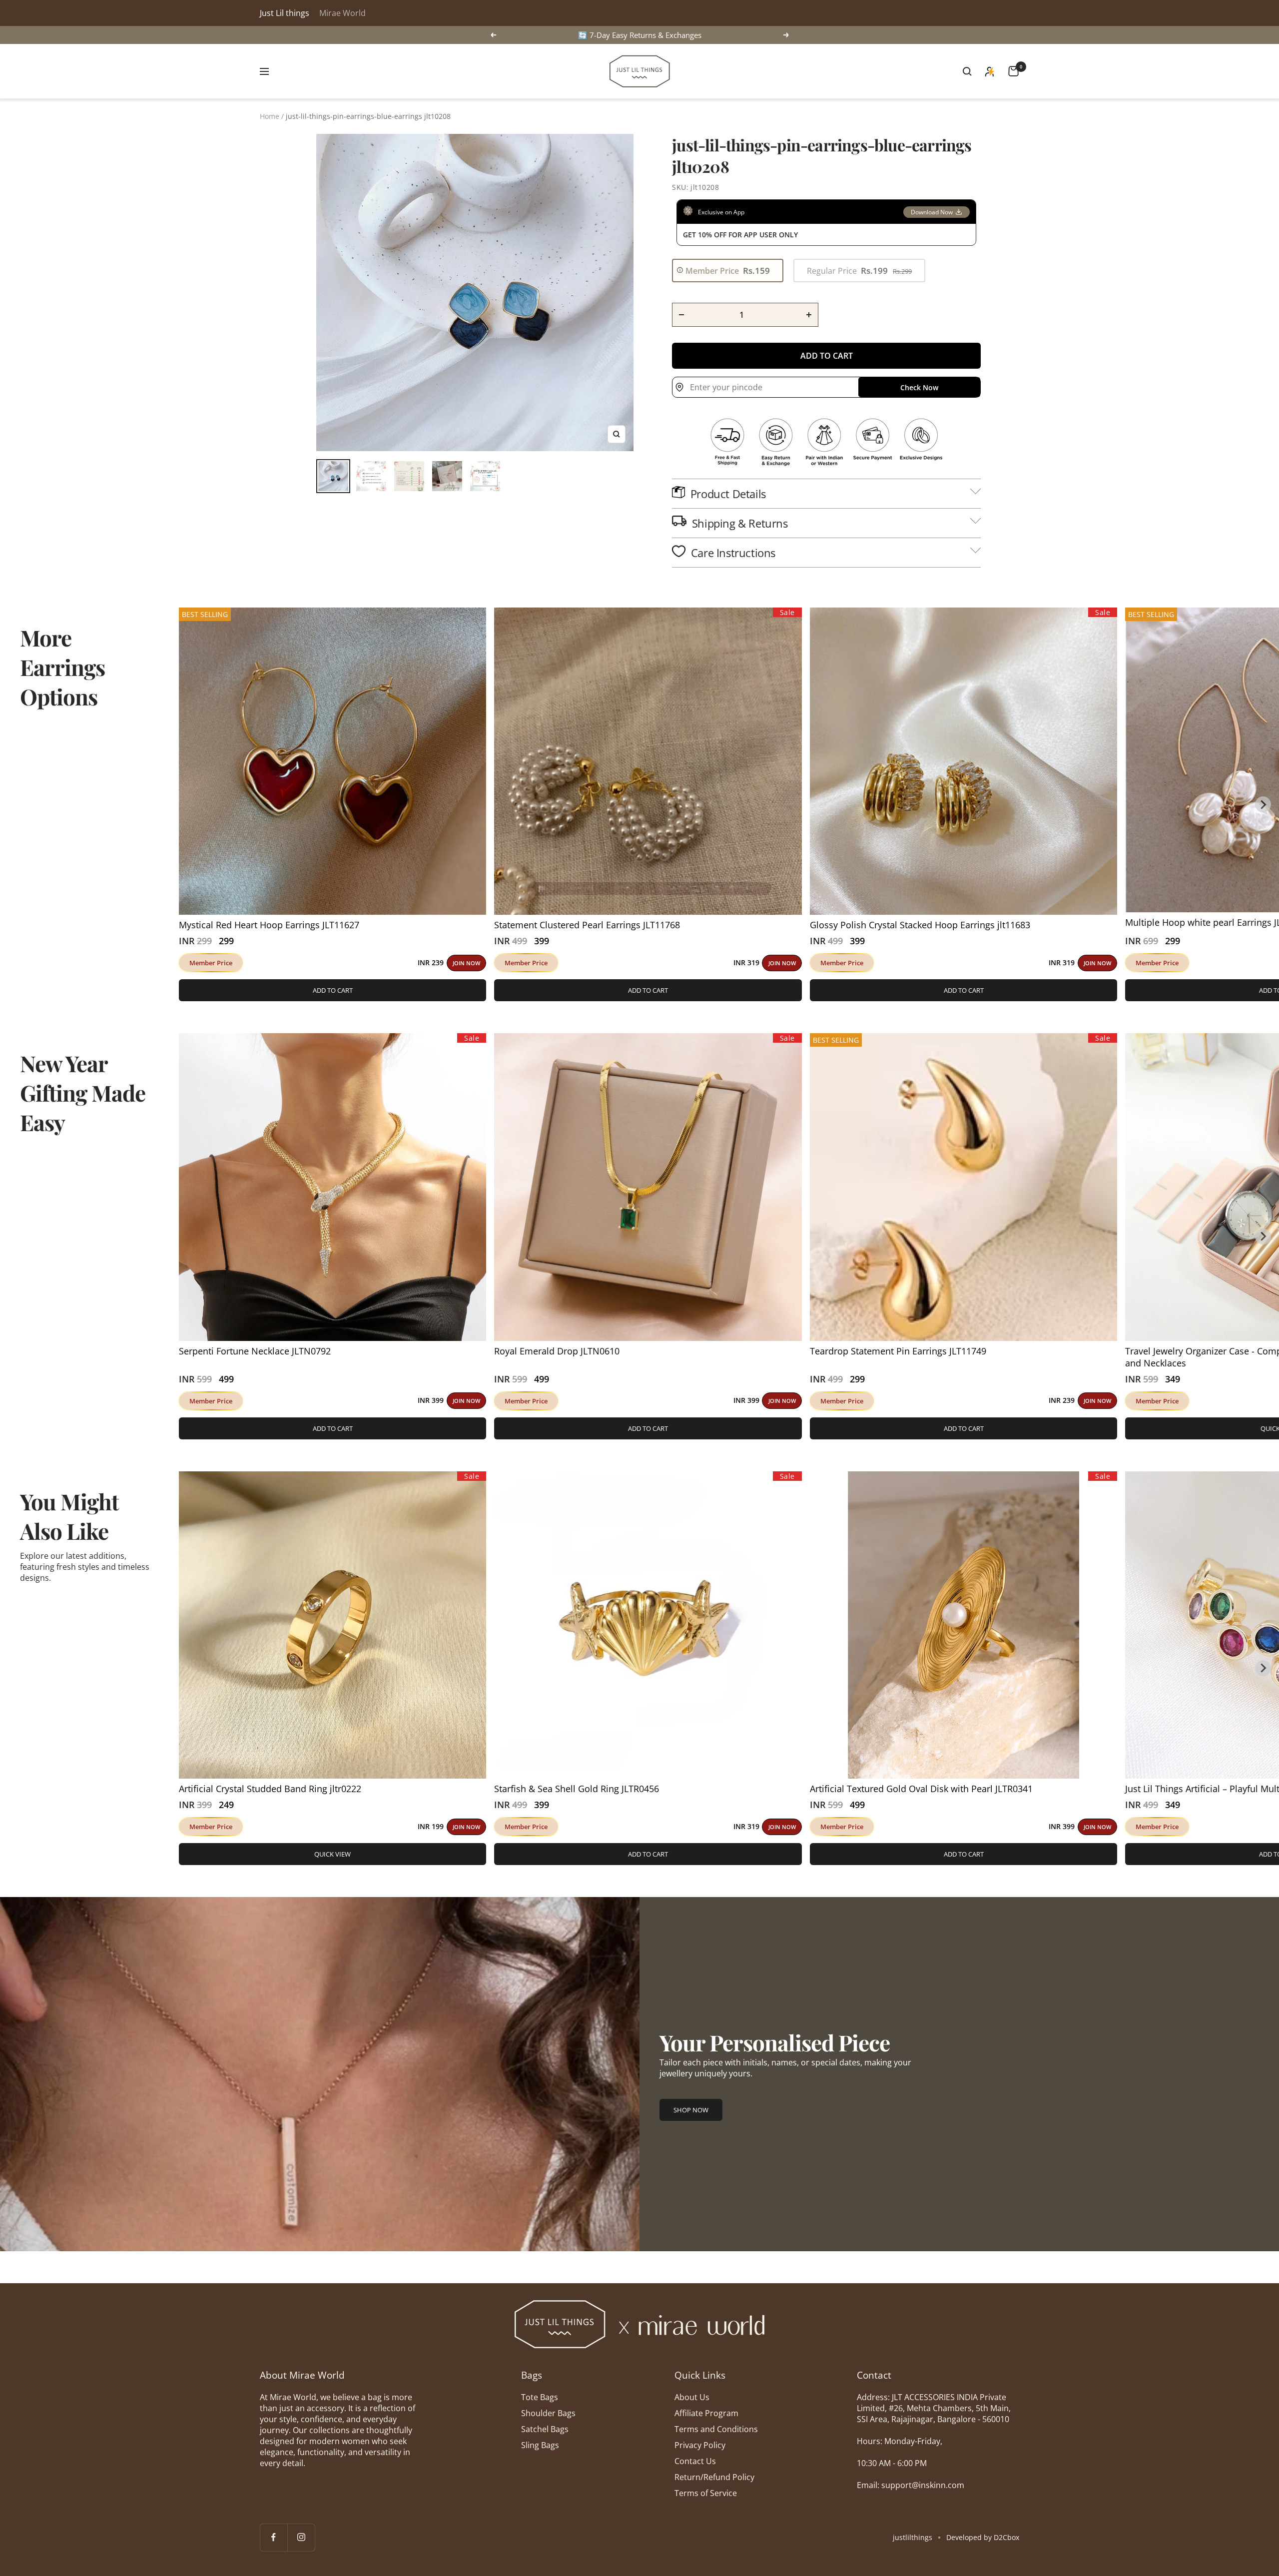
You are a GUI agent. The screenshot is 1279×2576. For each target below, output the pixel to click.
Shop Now (691, 2110)
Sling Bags (540, 2445)
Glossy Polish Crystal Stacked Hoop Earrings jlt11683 (920, 925)
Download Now (932, 212)
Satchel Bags (545, 2429)
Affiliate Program (706, 2413)
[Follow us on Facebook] (274, 2537)
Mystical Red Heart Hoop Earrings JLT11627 (269, 925)
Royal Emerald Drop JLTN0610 (557, 1351)
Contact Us (695, 2461)
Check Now (919, 387)
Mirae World (342, 13)
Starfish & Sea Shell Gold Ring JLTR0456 (577, 1789)
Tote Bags (540, 2397)
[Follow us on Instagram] (301, 2537)
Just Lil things (285, 13)
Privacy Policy (700, 2445)
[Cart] (1013, 71)
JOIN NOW (466, 963)
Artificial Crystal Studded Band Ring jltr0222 (270, 1789)
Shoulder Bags (548, 2413)
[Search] (967, 71)
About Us (692, 2397)
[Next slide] (1263, 804)
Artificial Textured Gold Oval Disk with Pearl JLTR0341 (921, 1789)
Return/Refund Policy (714, 2477)
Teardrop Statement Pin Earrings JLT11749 (898, 1351)
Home (270, 116)
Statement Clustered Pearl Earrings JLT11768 (587, 925)
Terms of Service (706, 2493)
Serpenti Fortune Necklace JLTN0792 (255, 1351)
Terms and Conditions (716, 2429)
